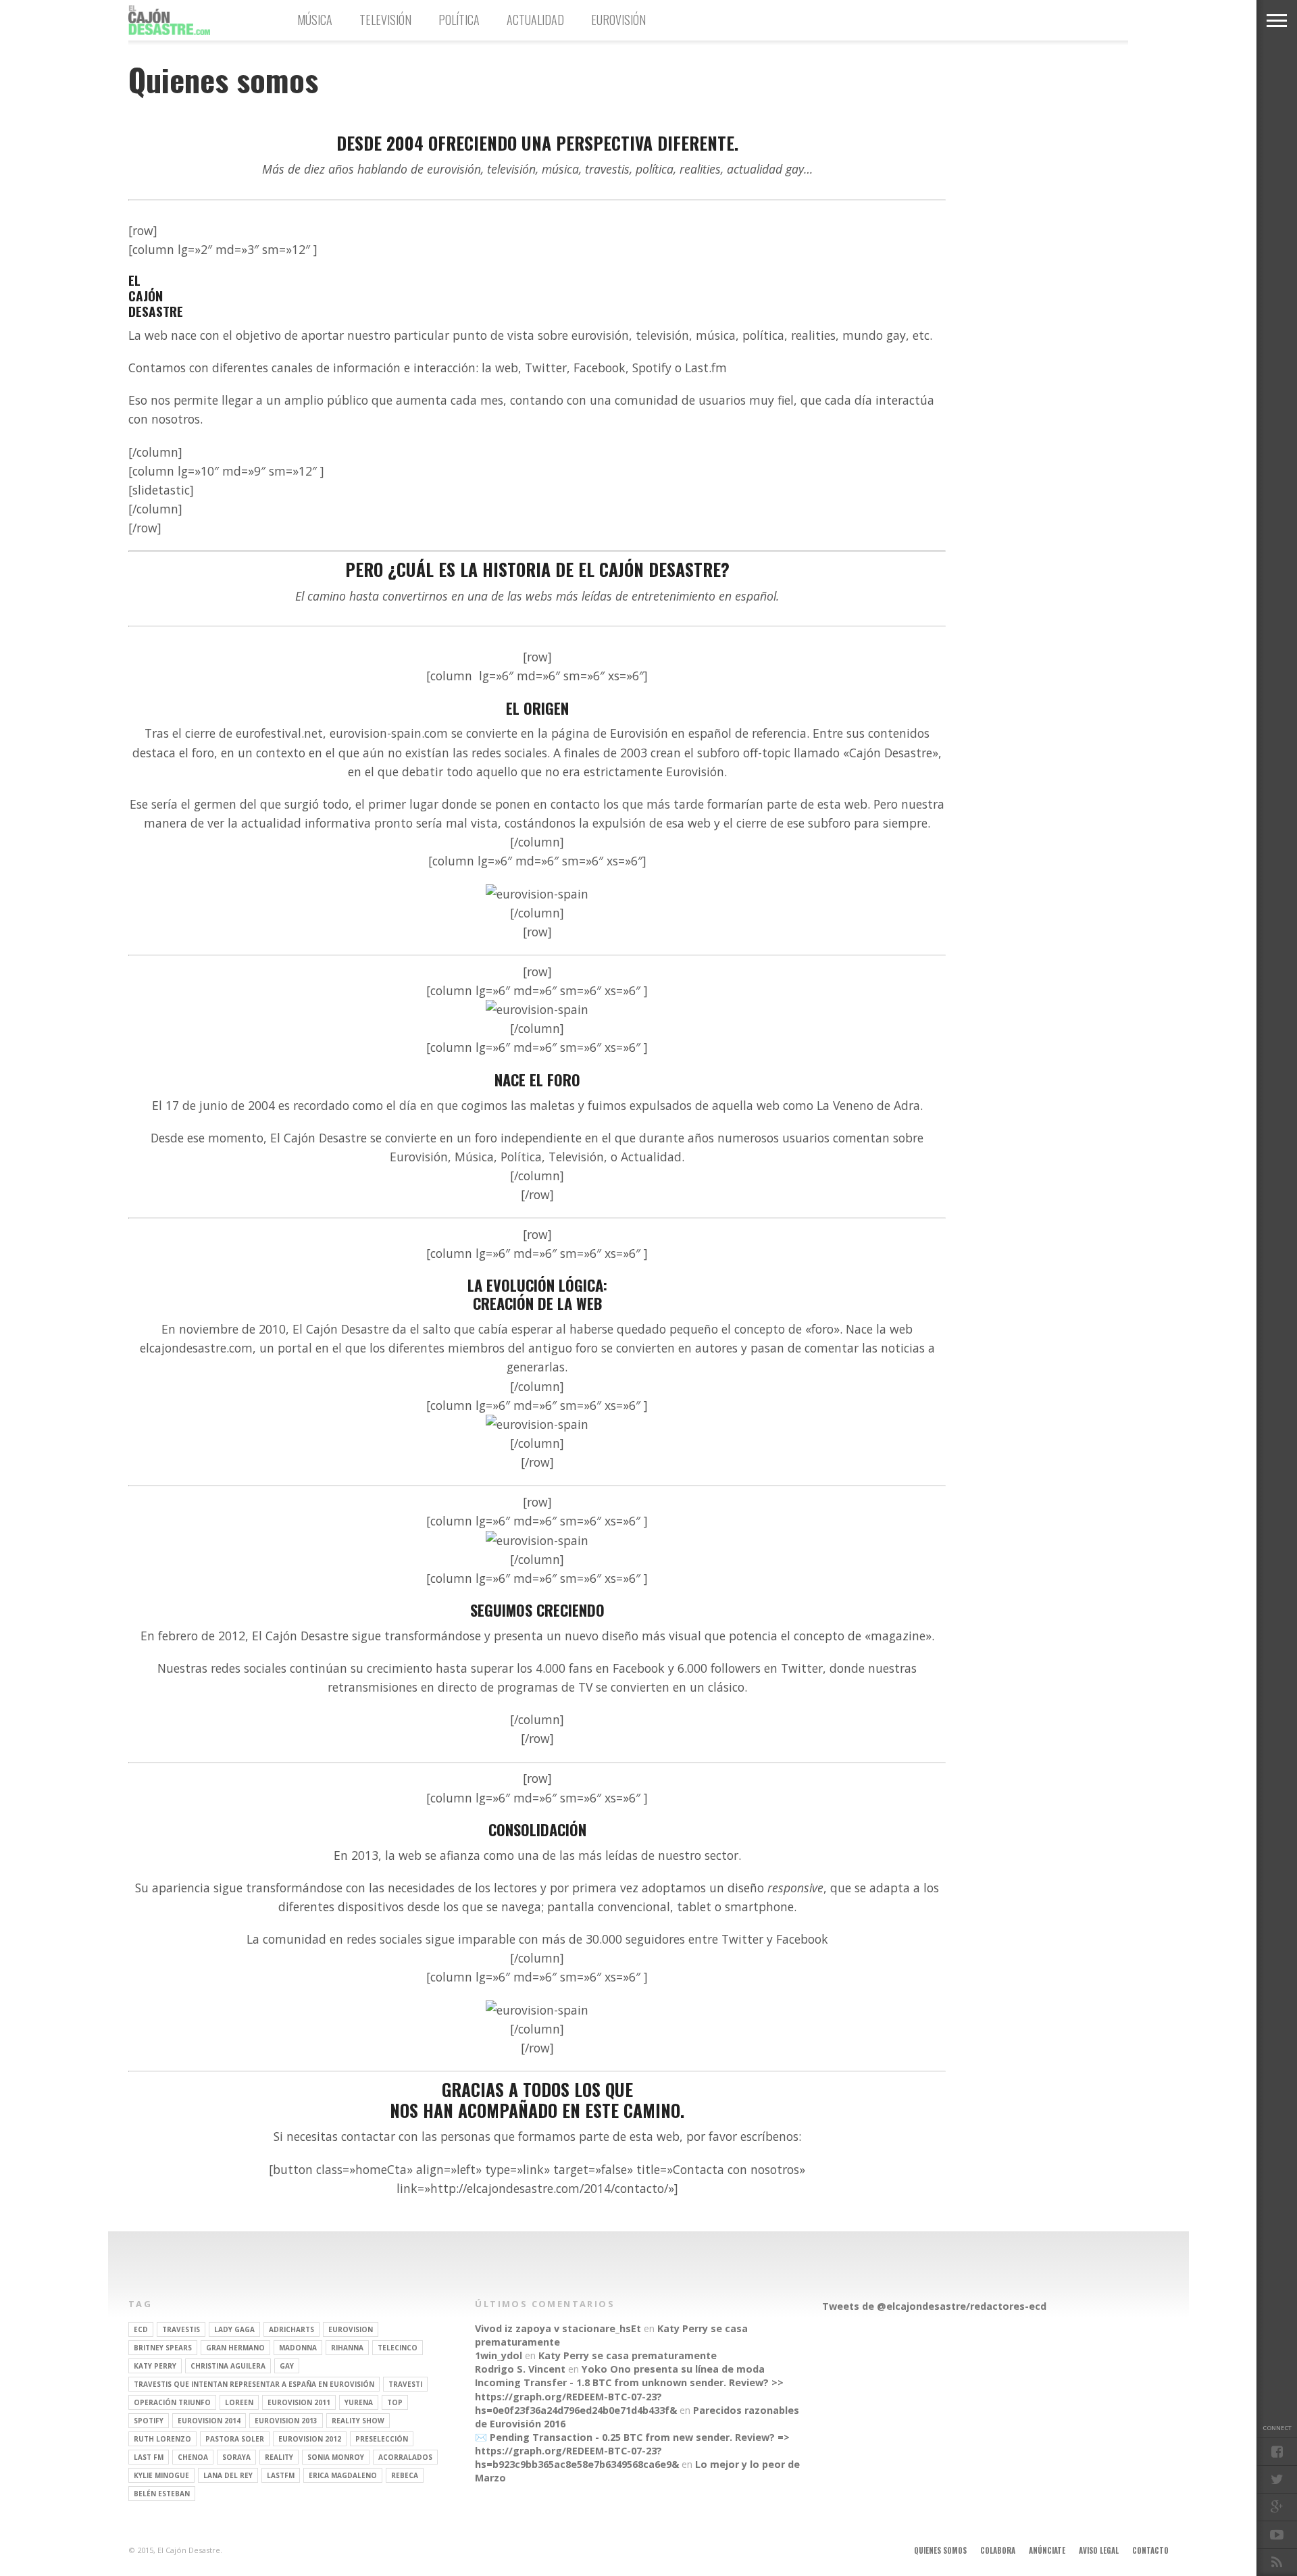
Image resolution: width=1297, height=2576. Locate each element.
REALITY (279, 2457)
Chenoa (193, 2457)
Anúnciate (1047, 2550)
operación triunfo (172, 2402)
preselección (382, 2439)
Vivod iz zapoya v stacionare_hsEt (558, 2328)
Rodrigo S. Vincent (520, 2369)
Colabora (998, 2550)
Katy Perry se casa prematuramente (628, 2355)
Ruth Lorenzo (162, 2439)
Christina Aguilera (228, 2366)
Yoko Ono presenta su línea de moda (673, 2369)
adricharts (291, 2329)
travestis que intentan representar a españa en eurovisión (254, 2384)
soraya (236, 2457)
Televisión (385, 20)
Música (315, 20)
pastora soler (235, 2439)
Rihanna (347, 2348)
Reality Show (358, 2421)
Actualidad (535, 20)
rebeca (405, 2475)
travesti (405, 2384)
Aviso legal (1099, 2550)
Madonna (298, 2348)
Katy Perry (155, 2366)
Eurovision (351, 2329)
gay (287, 2366)
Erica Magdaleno (343, 2475)
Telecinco (398, 2348)
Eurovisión (618, 20)
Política (459, 20)
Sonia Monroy (336, 2457)
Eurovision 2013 (286, 2421)
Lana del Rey (228, 2475)
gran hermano (235, 2348)
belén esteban (162, 2494)
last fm (149, 2457)
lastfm (281, 2475)
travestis (181, 2329)
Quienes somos (940, 2550)
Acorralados (405, 2457)
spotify (149, 2421)
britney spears (163, 2348)
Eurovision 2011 (299, 2402)
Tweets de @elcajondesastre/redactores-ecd (934, 2306)
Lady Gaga (234, 2329)
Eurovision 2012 (310, 2439)
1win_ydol (499, 2355)
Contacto (1150, 2550)
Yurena (359, 2402)
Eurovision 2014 (209, 2421)
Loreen (239, 2402)
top (395, 2402)
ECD (141, 2329)
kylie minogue (161, 2475)
